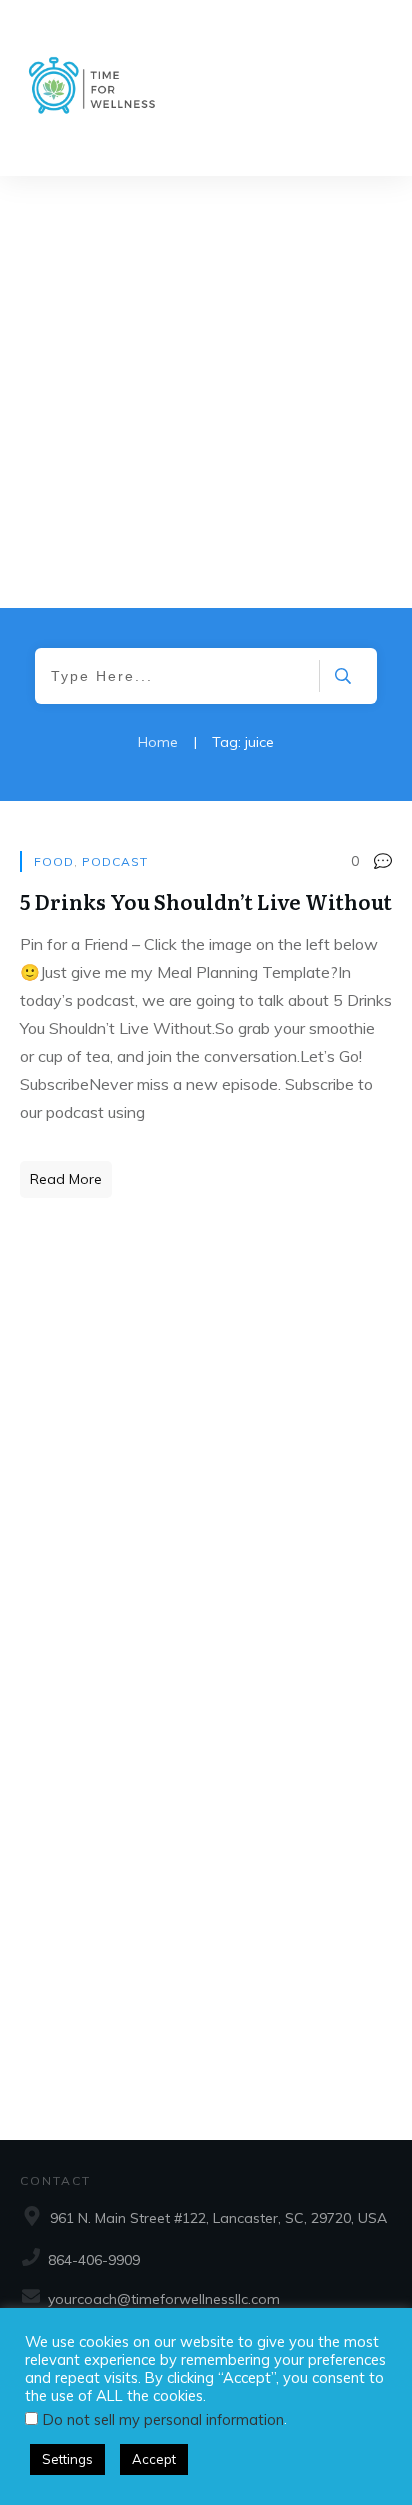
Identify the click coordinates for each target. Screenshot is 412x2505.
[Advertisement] (206, 392)
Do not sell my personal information (163, 2419)
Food (54, 861)
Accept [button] (154, 2459)
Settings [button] (67, 2459)
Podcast (115, 861)
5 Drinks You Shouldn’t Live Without (206, 901)
